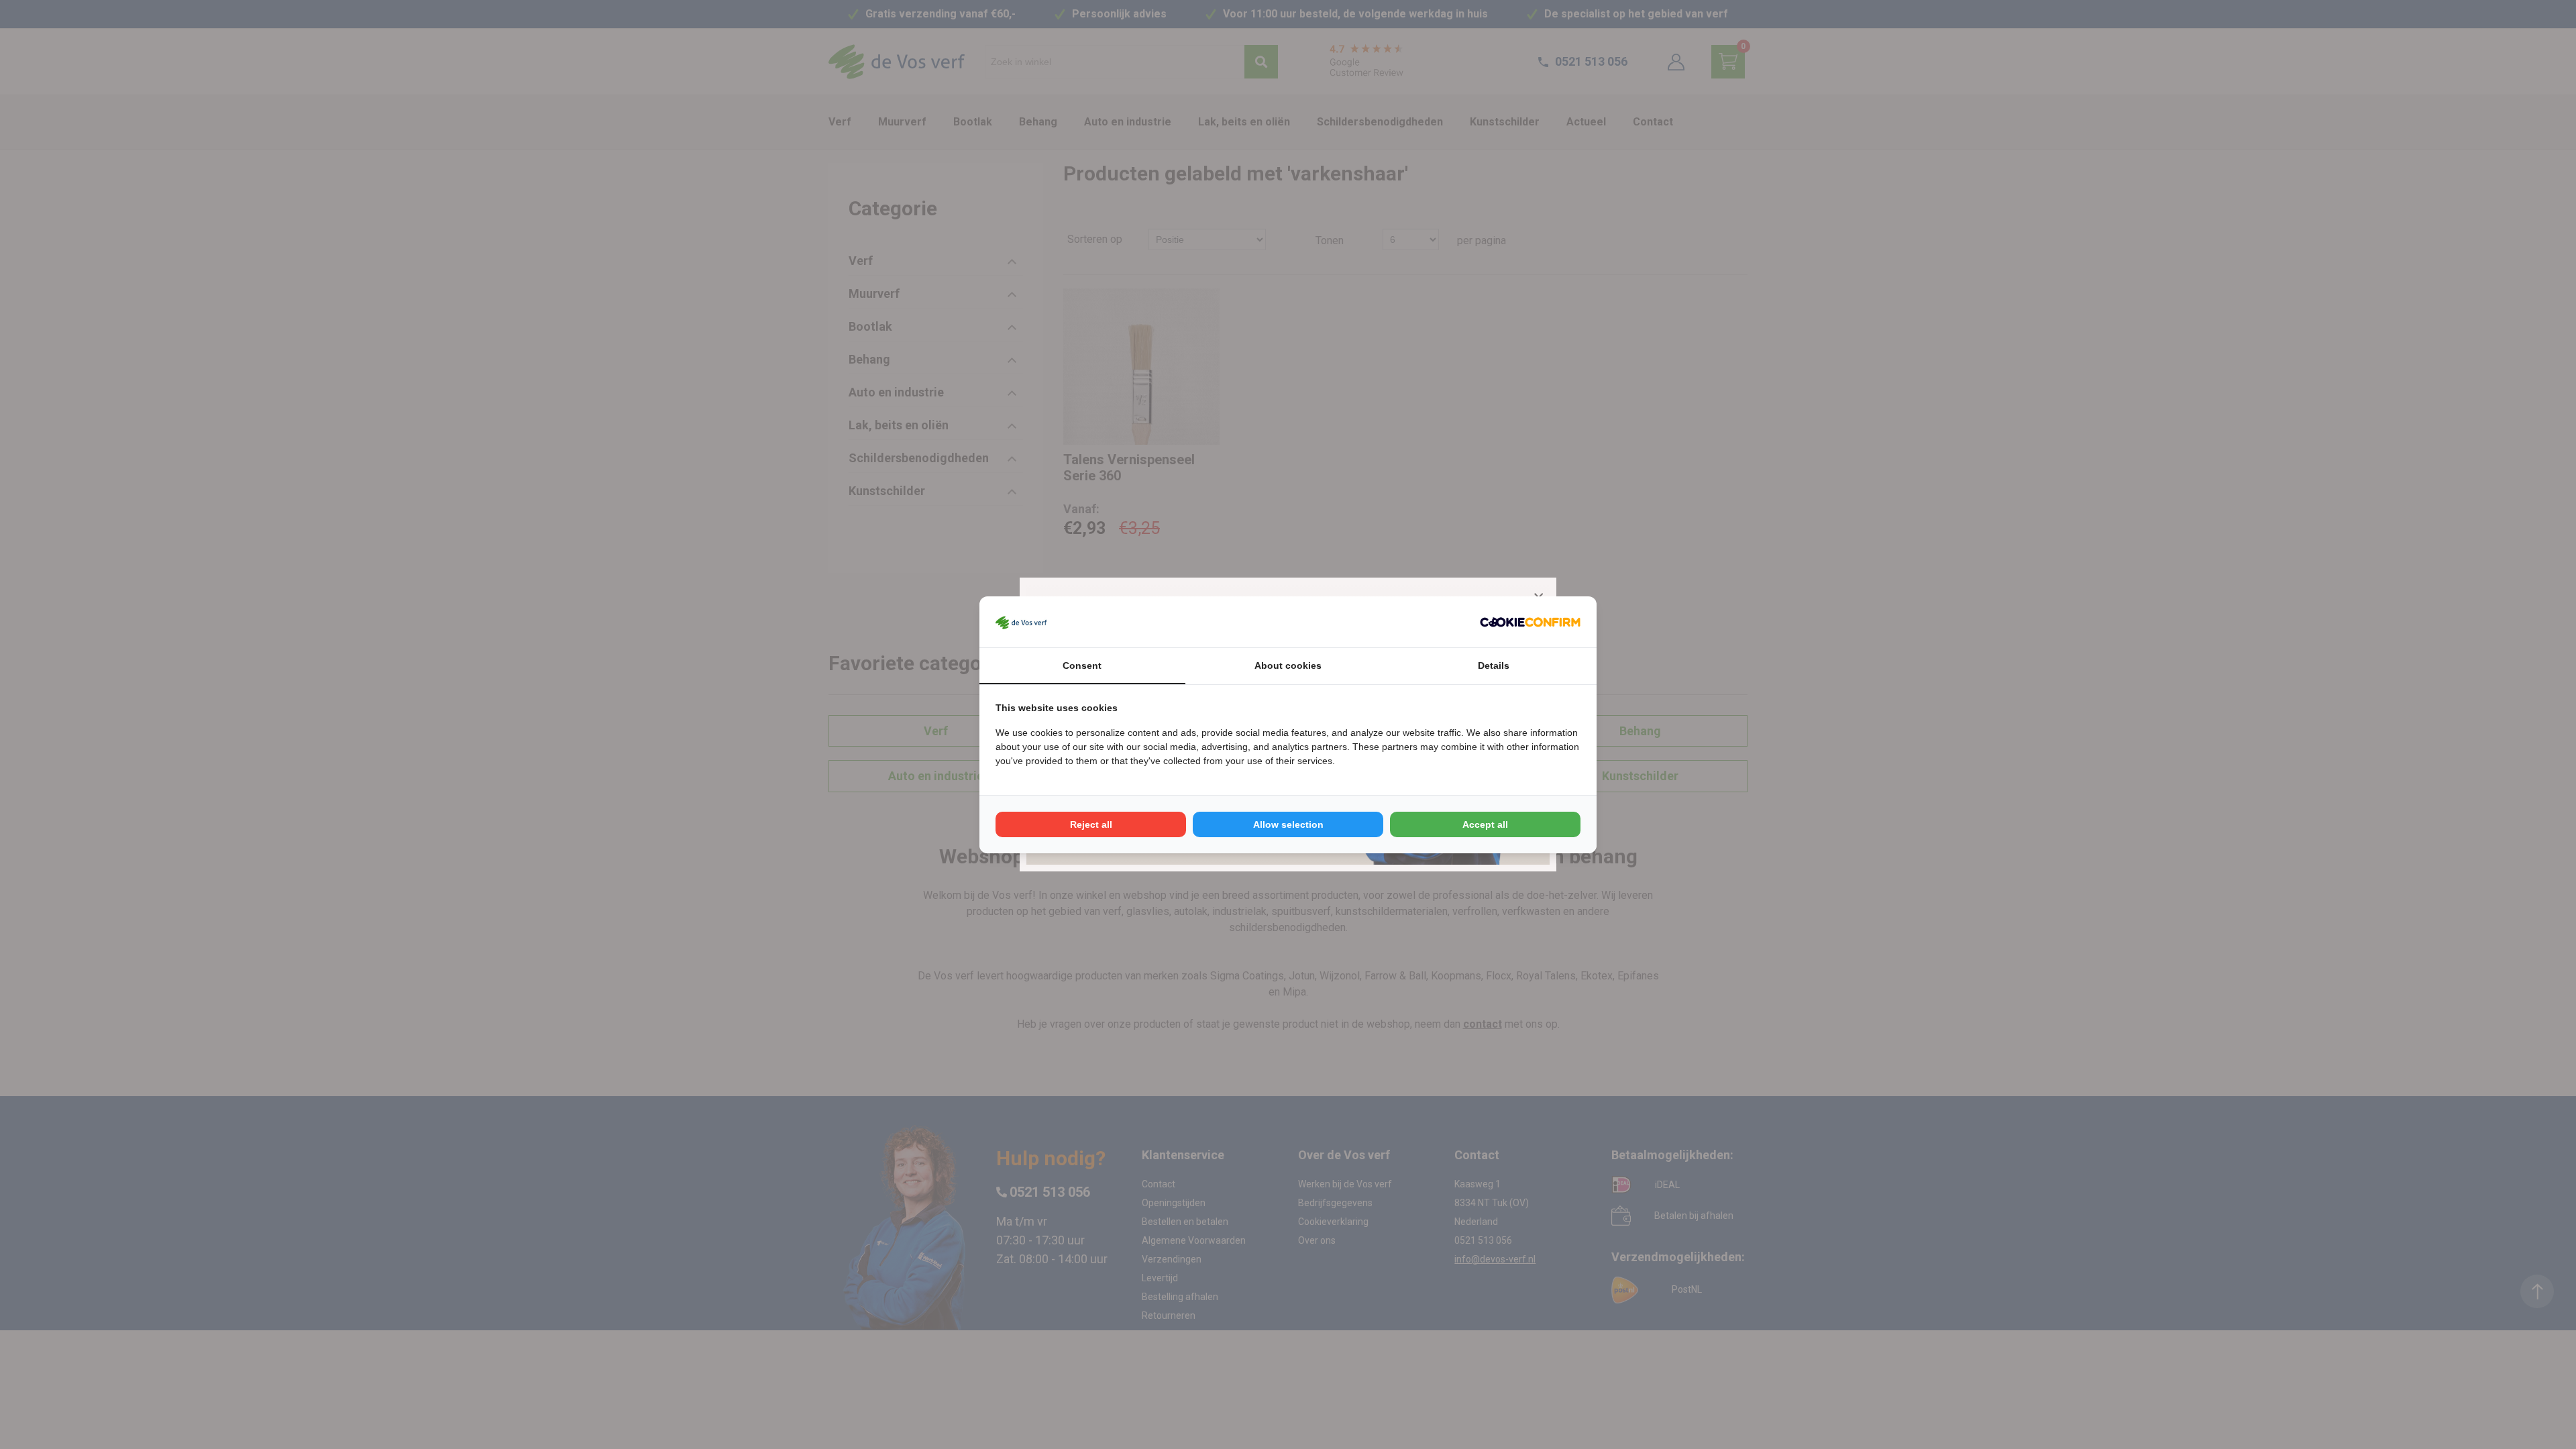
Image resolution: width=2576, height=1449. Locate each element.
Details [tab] (1494, 665)
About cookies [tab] (1288, 665)
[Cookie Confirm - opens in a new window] (1530, 622)
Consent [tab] (1082, 665)
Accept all (1485, 824)
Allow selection (1288, 824)
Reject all (1091, 824)
